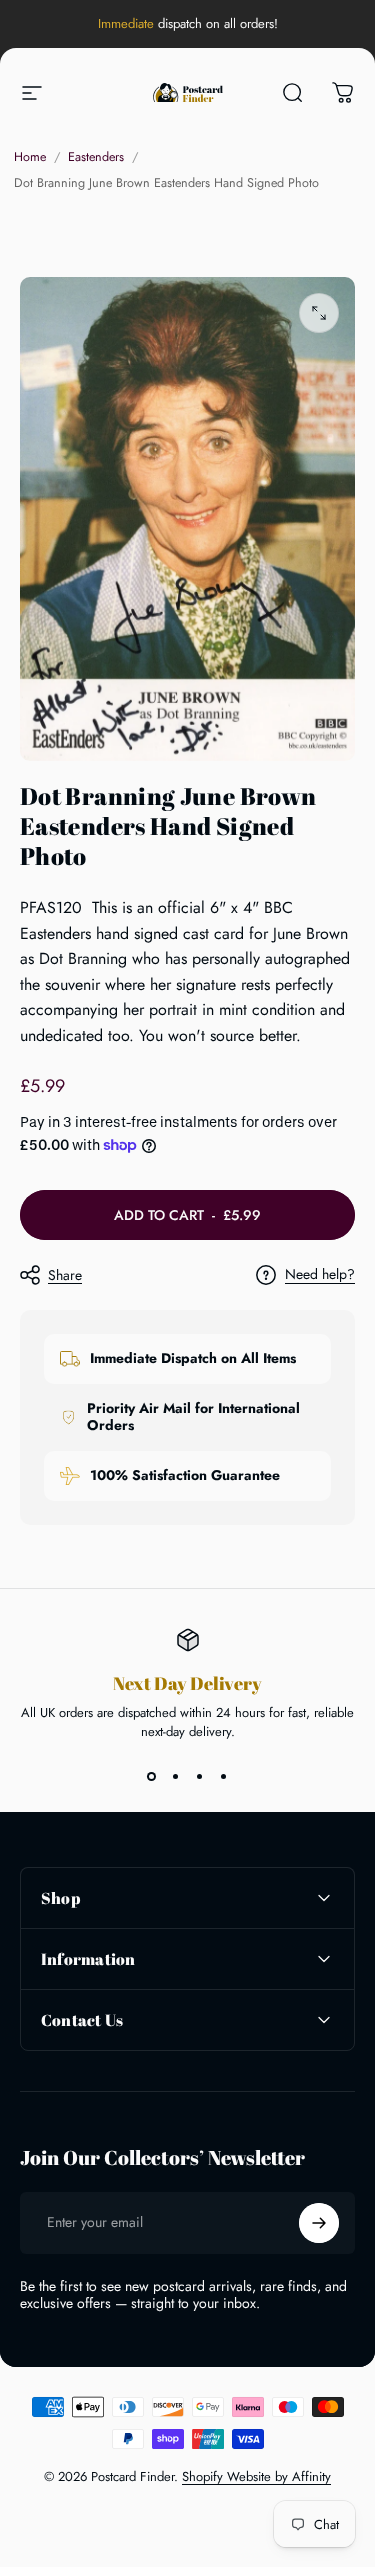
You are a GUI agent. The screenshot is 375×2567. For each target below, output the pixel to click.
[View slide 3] (200, 1777)
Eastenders (96, 157)
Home (30, 157)
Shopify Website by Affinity (256, 2476)
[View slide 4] (224, 1777)
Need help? (320, 1275)
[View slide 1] (152, 1777)
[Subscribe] (319, 2223)
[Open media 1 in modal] (319, 313)
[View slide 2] (176, 1777)
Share (65, 1275)
